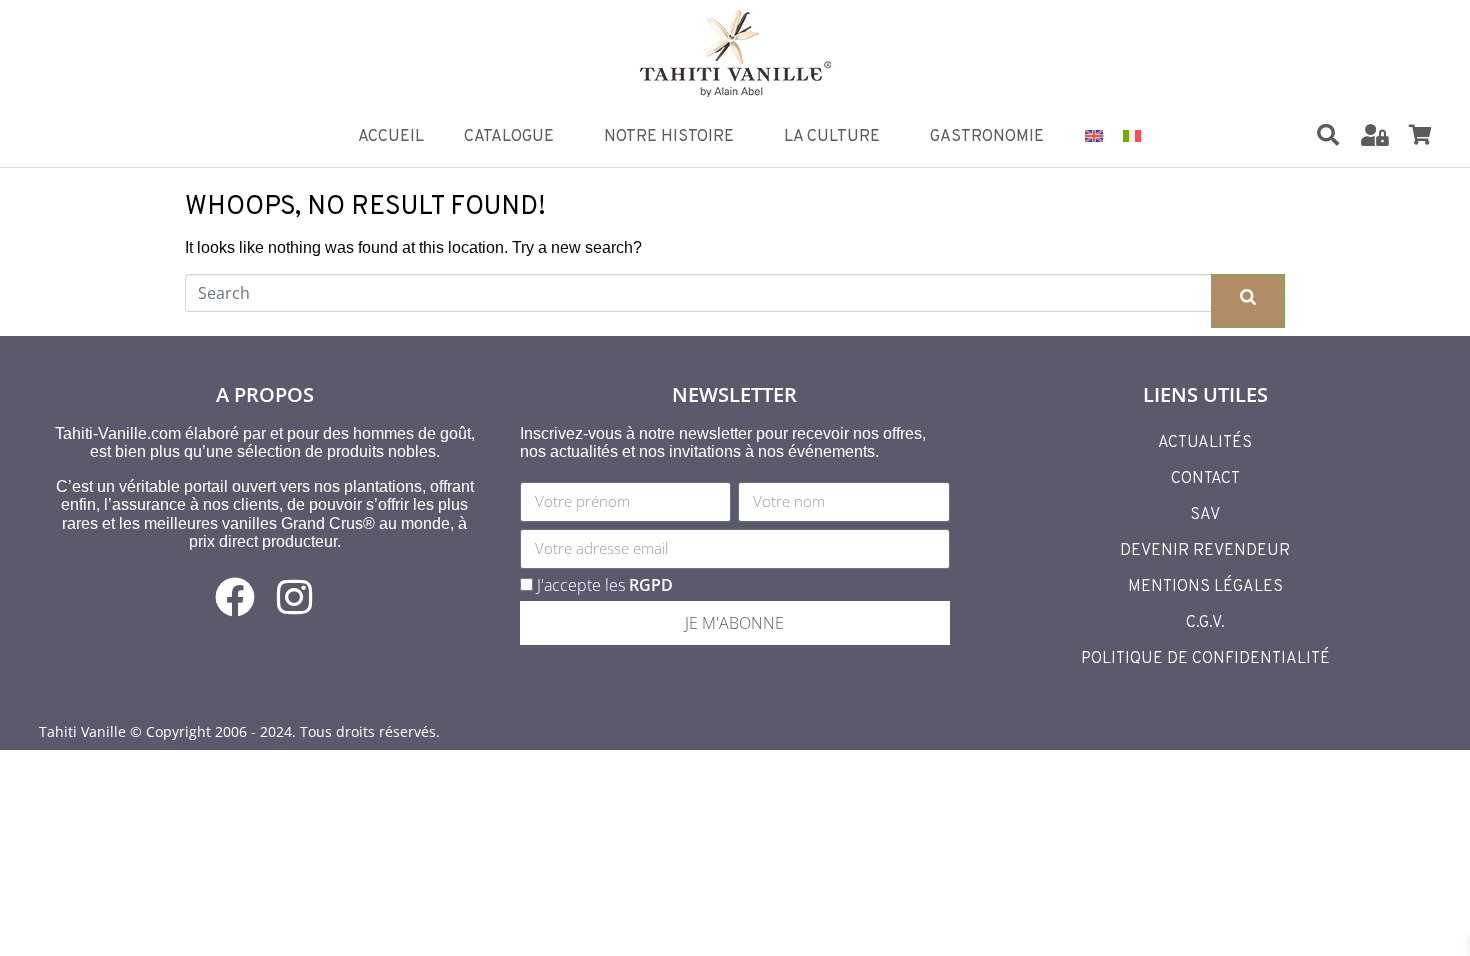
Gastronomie (987, 137)
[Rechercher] (1328, 135)
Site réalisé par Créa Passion (1335, 731)
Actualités (1205, 443)
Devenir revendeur (1205, 551)
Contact (1205, 479)
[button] (1340, 136)
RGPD (651, 585)
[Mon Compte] (1375, 135)
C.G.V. (1205, 623)
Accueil (391, 137)
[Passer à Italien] (1132, 134)
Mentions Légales (1205, 587)
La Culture (832, 137)
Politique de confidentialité (1205, 659)
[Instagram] (295, 597)
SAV (1205, 515)
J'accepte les (605, 585)
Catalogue (509, 137)
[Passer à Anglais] (1094, 134)
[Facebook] (235, 597)
